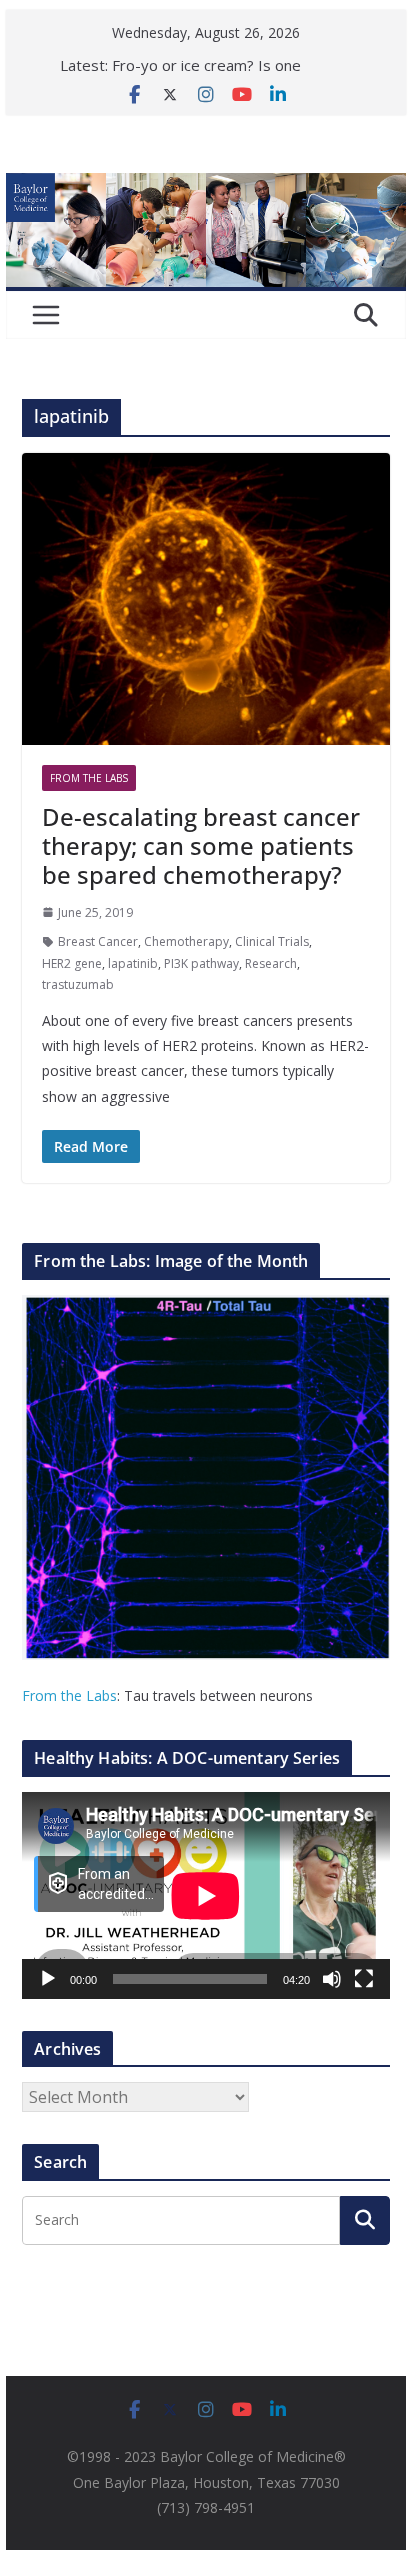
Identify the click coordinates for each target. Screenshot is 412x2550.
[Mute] (332, 1979)
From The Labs (89, 778)
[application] (206, 1895)
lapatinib (133, 963)
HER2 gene (72, 963)
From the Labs (69, 1695)
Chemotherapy (186, 941)
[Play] (48, 1979)
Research (271, 963)
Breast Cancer (98, 941)
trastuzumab (78, 984)
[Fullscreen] (364, 1979)
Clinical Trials (272, 941)
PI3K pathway (201, 963)
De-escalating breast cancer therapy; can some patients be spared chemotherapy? (201, 845)
